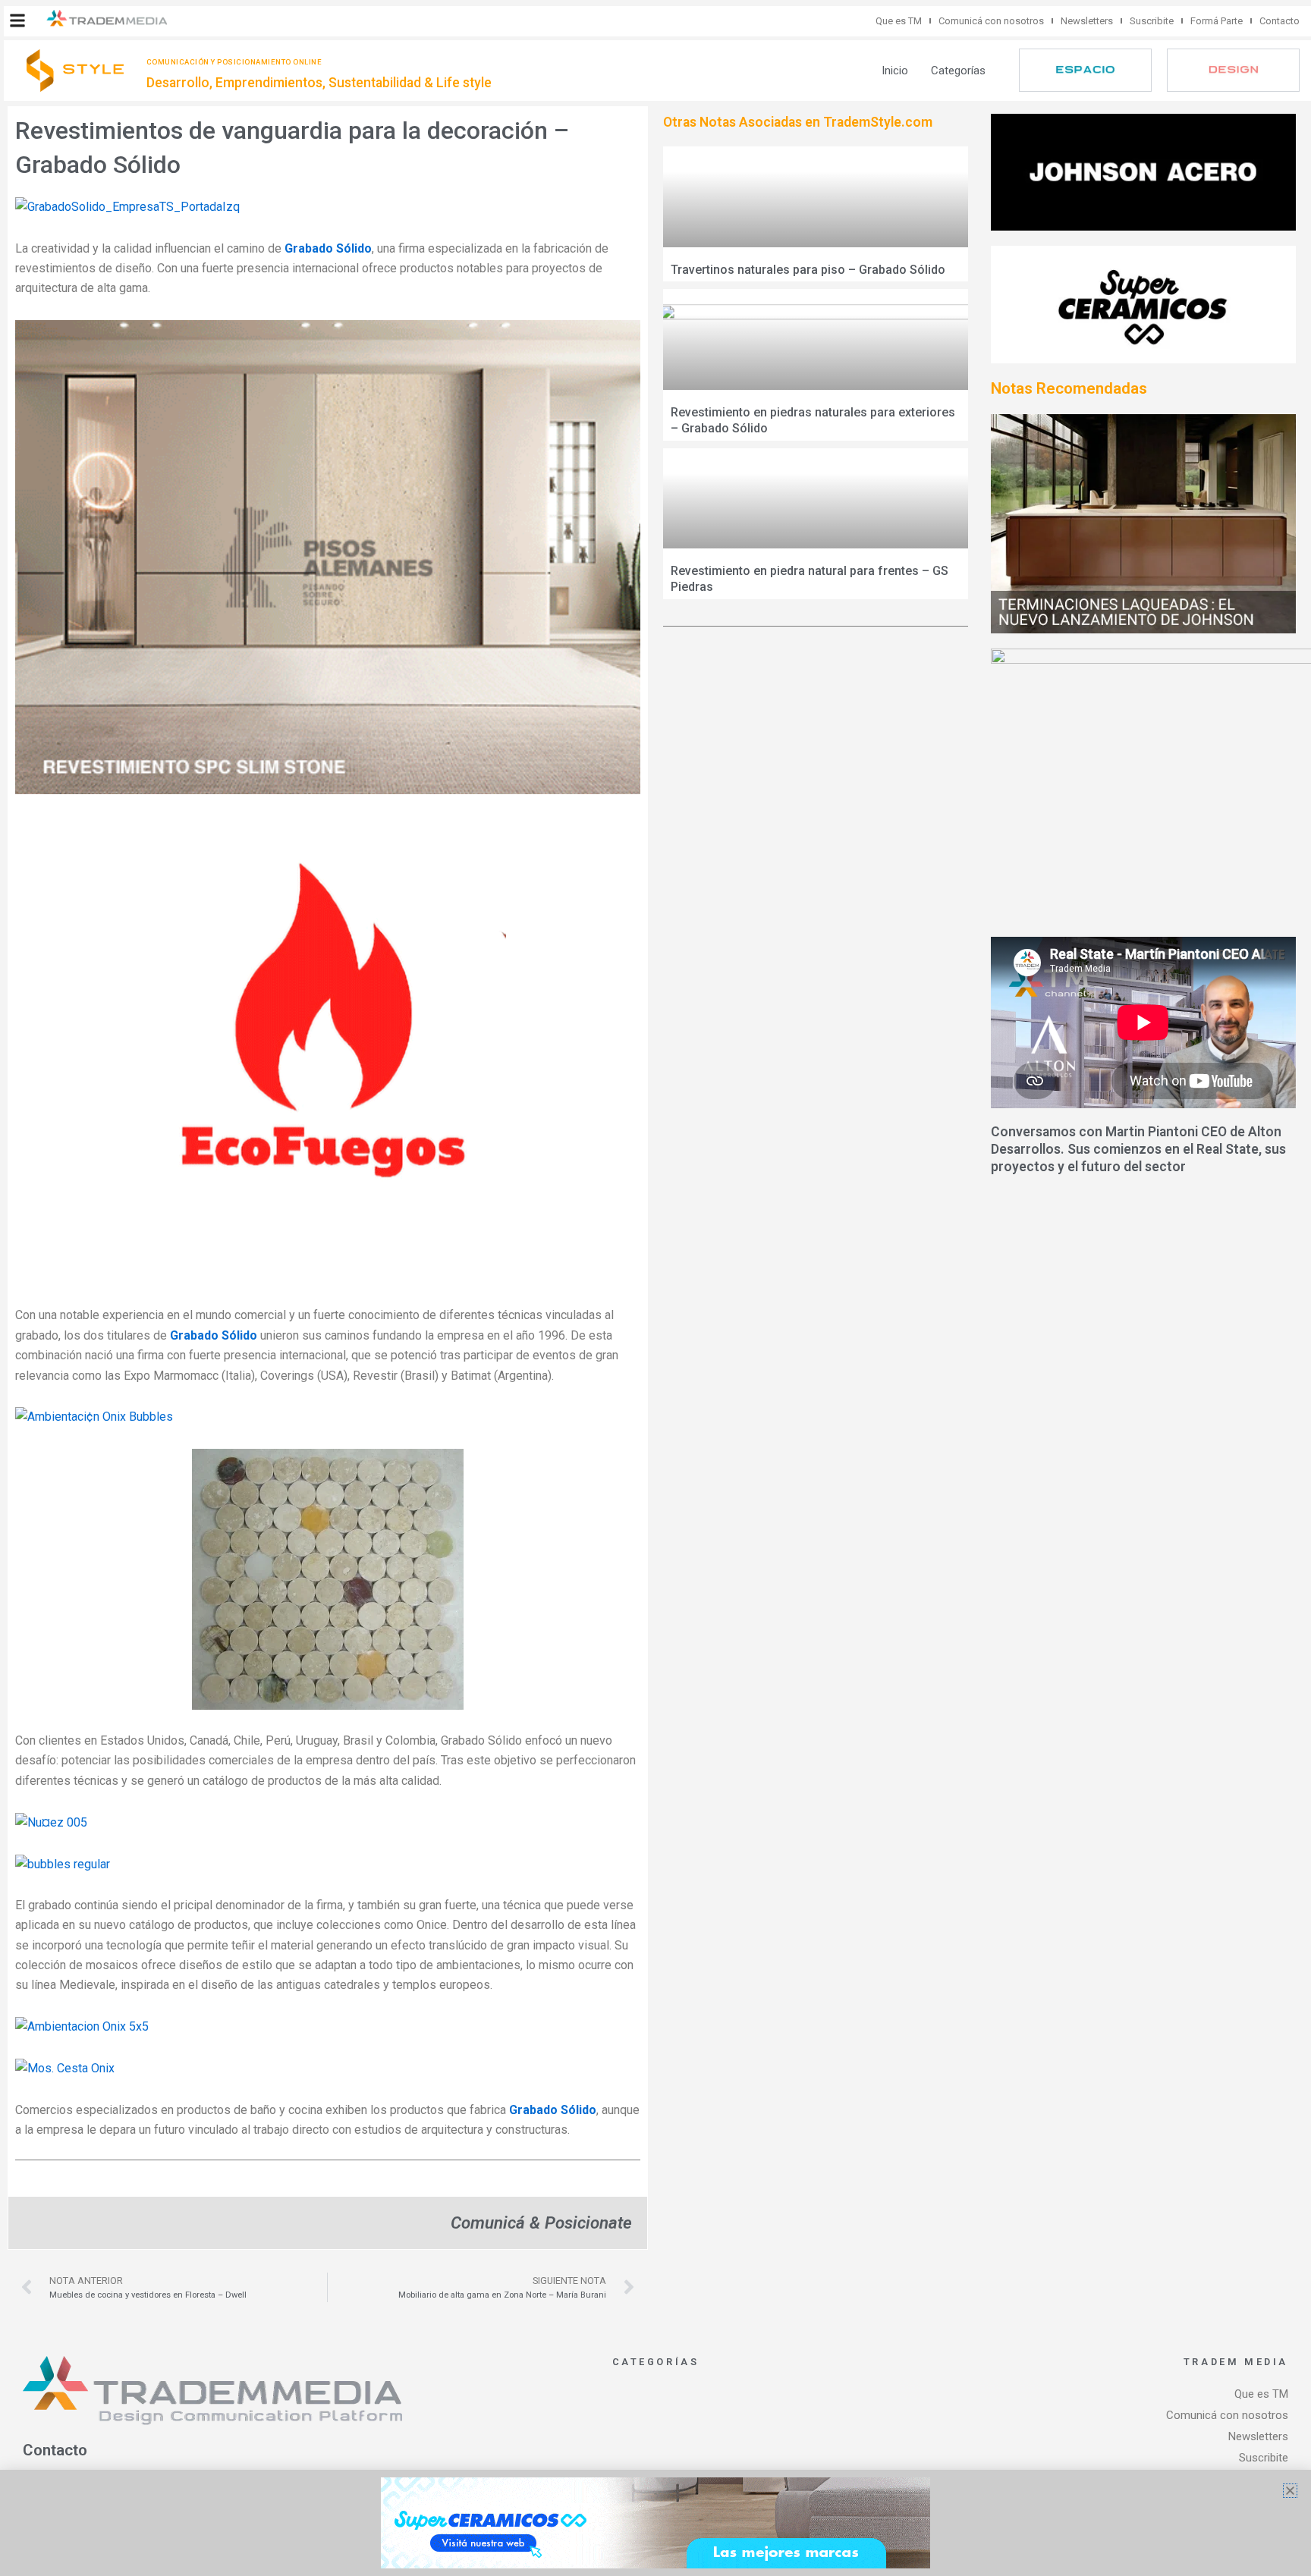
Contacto (1280, 21)
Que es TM (899, 21)
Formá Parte (1217, 21)
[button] (17, 20)
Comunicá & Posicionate (541, 2223)
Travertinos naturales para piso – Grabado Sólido (808, 270)
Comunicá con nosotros (991, 21)
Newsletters (1087, 21)
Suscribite (1152, 21)
